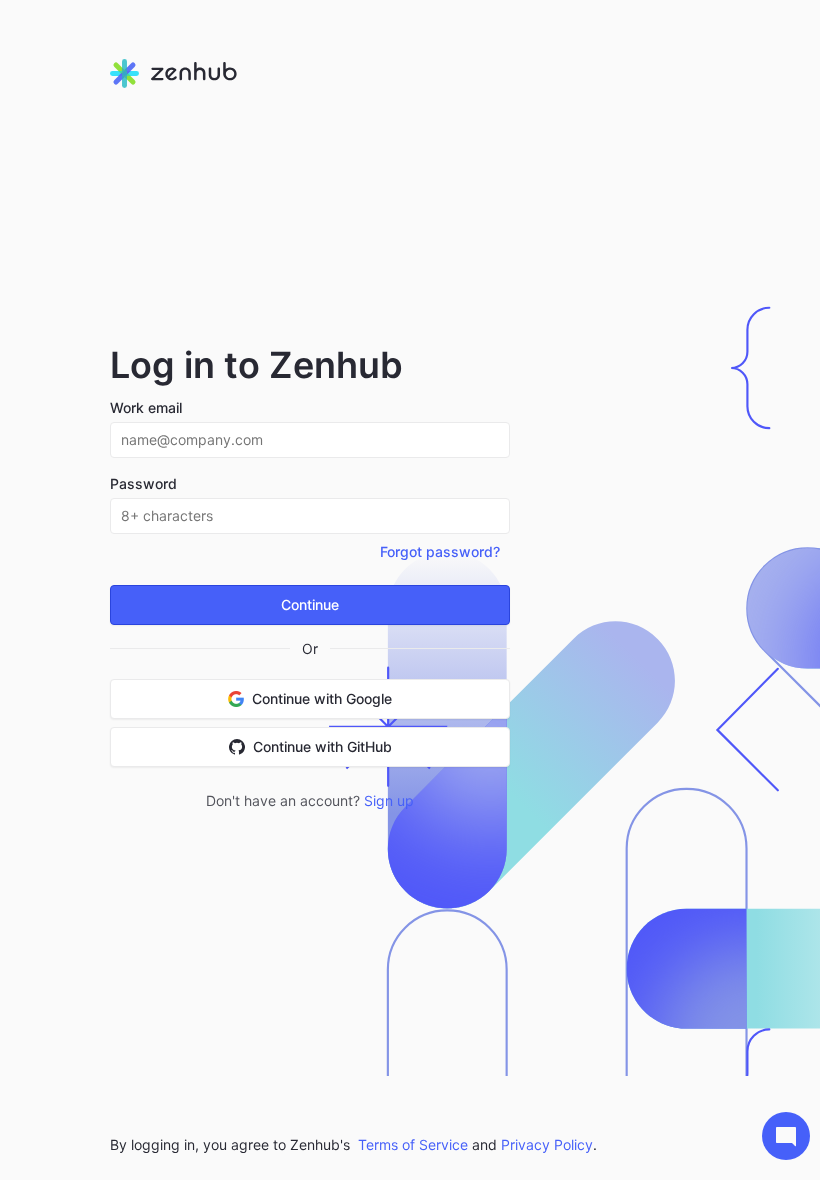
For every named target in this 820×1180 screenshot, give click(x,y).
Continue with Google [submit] (322, 698)
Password (143, 483)
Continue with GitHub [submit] (322, 746)
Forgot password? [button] (440, 551)
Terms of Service (413, 1144)
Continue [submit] (310, 604)
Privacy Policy (547, 1144)
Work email (146, 407)
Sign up (389, 800)
